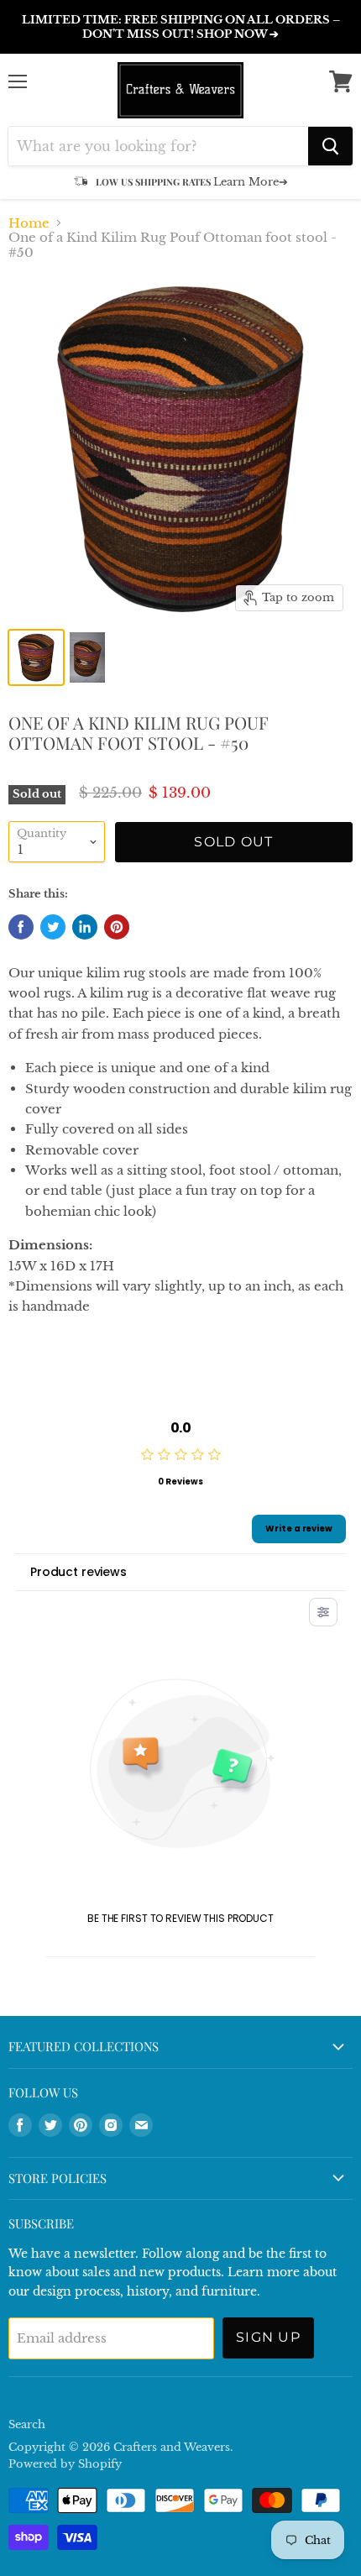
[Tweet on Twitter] (53, 927)
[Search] (330, 146)
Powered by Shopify (65, 2464)
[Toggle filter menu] (323, 1612)
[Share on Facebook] (21, 927)
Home (29, 223)
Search (27, 2424)
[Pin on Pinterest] (117, 927)
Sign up (268, 2337)
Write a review (299, 1529)
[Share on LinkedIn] (85, 927)
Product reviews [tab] (78, 1572)
